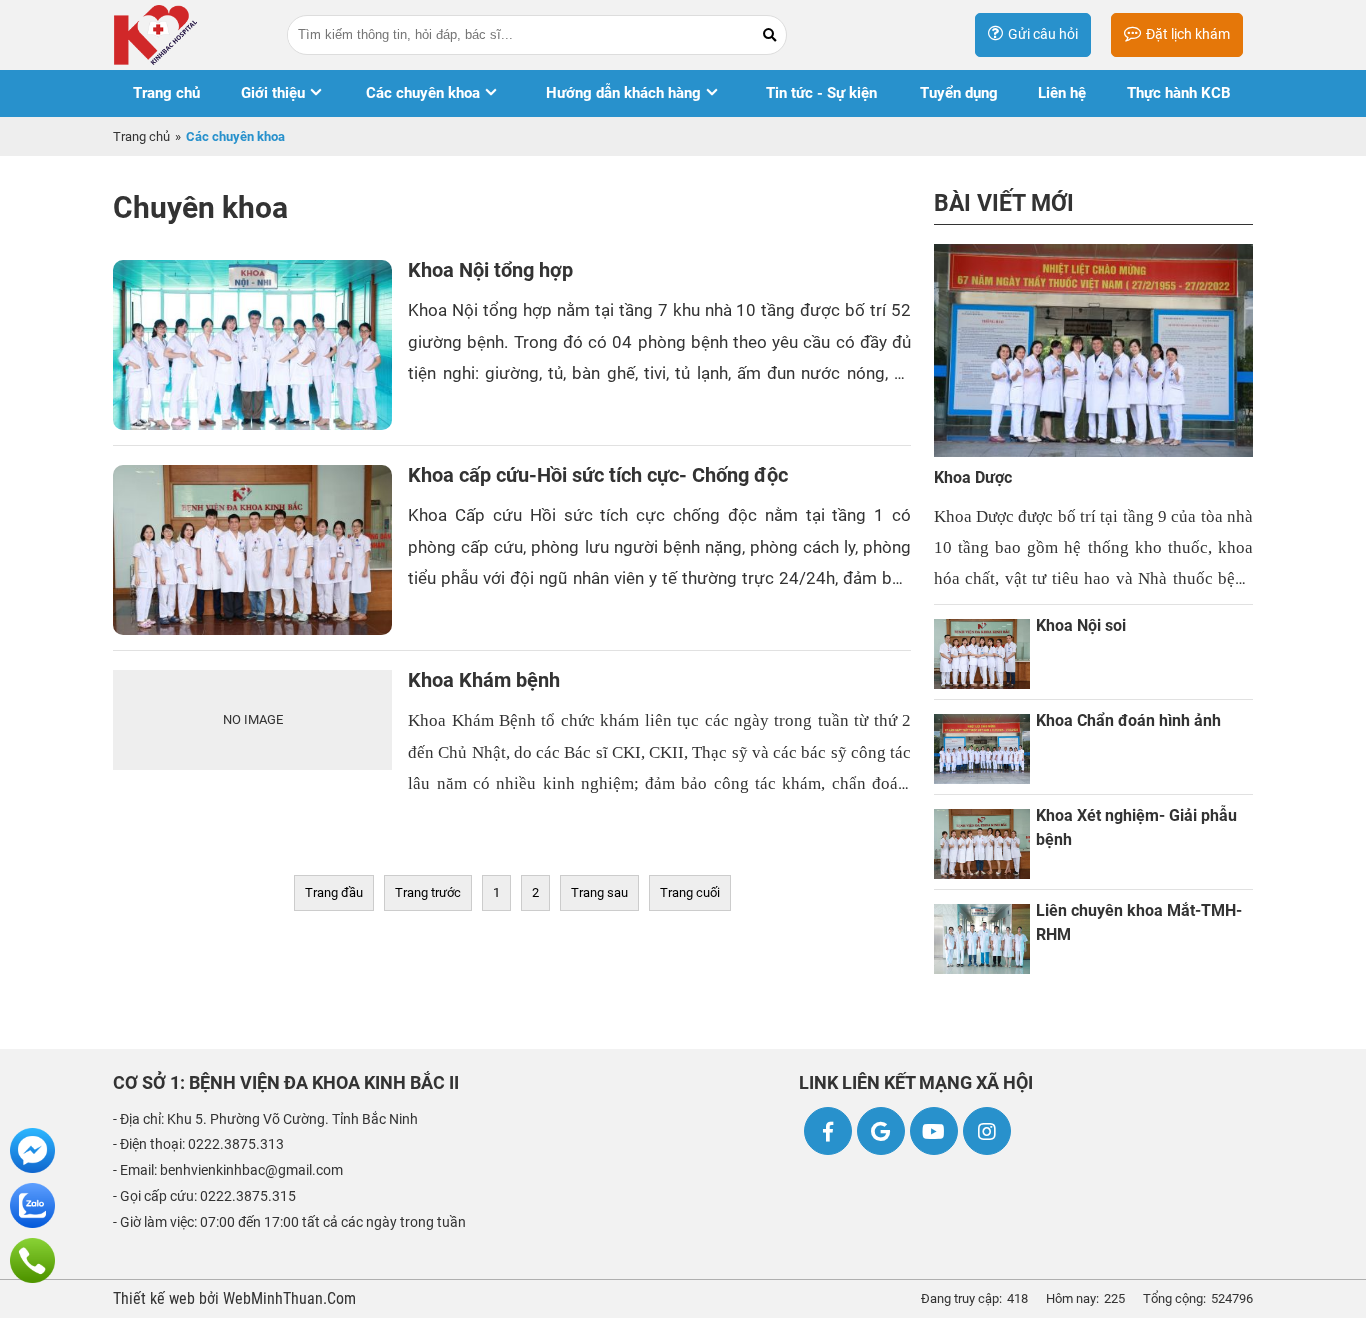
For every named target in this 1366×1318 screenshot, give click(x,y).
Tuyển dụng (959, 93)
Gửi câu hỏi (1043, 34)
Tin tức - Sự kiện (821, 93)
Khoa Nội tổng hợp (490, 270)
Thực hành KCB (1179, 93)
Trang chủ (166, 93)
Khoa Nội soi (1081, 626)
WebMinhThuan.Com (289, 1299)
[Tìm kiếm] (769, 35)
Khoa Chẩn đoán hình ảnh (1128, 721)
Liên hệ (1062, 93)
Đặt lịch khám (1188, 34)
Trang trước (428, 892)
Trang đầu (334, 892)
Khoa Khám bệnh (484, 680)
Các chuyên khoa (423, 93)
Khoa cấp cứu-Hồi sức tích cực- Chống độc (598, 475)
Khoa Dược (973, 478)
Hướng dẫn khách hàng (623, 93)
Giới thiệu (273, 93)
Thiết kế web (156, 1299)
